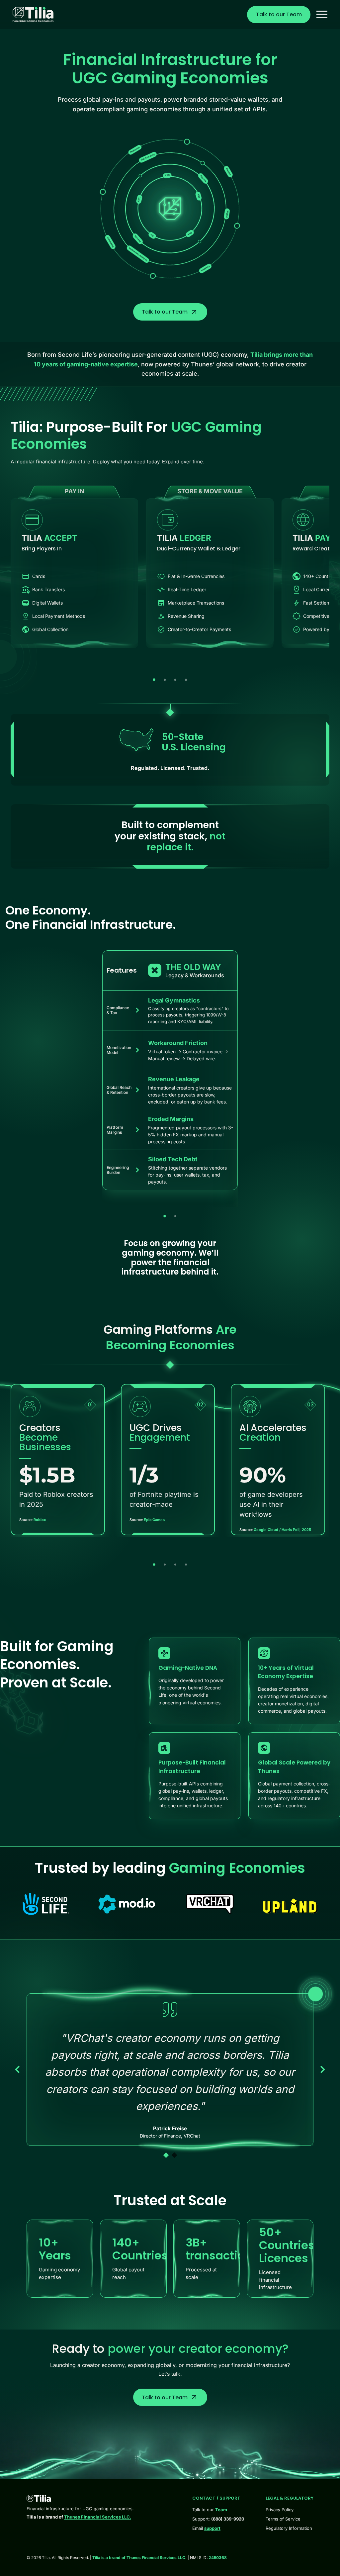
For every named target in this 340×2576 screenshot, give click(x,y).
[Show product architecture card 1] (154, 680)
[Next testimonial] (323, 2069)
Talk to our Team (279, 14)
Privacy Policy (280, 2510)
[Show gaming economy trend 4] (186, 1565)
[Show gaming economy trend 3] (175, 1565)
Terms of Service (283, 2519)
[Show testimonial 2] (174, 2155)
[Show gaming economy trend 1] (154, 1565)
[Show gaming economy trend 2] (165, 1565)
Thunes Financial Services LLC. (98, 2517)
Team (221, 2510)
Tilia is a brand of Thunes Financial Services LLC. (139, 2558)
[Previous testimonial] (17, 2069)
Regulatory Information (289, 2528)
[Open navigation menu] (322, 14)
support (212, 2528)
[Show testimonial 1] (166, 2155)
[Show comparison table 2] (175, 1216)
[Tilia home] (33, 15)
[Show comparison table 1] (165, 1216)
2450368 (218, 2558)
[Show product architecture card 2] (165, 680)
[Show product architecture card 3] (175, 680)
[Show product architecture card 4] (186, 680)
